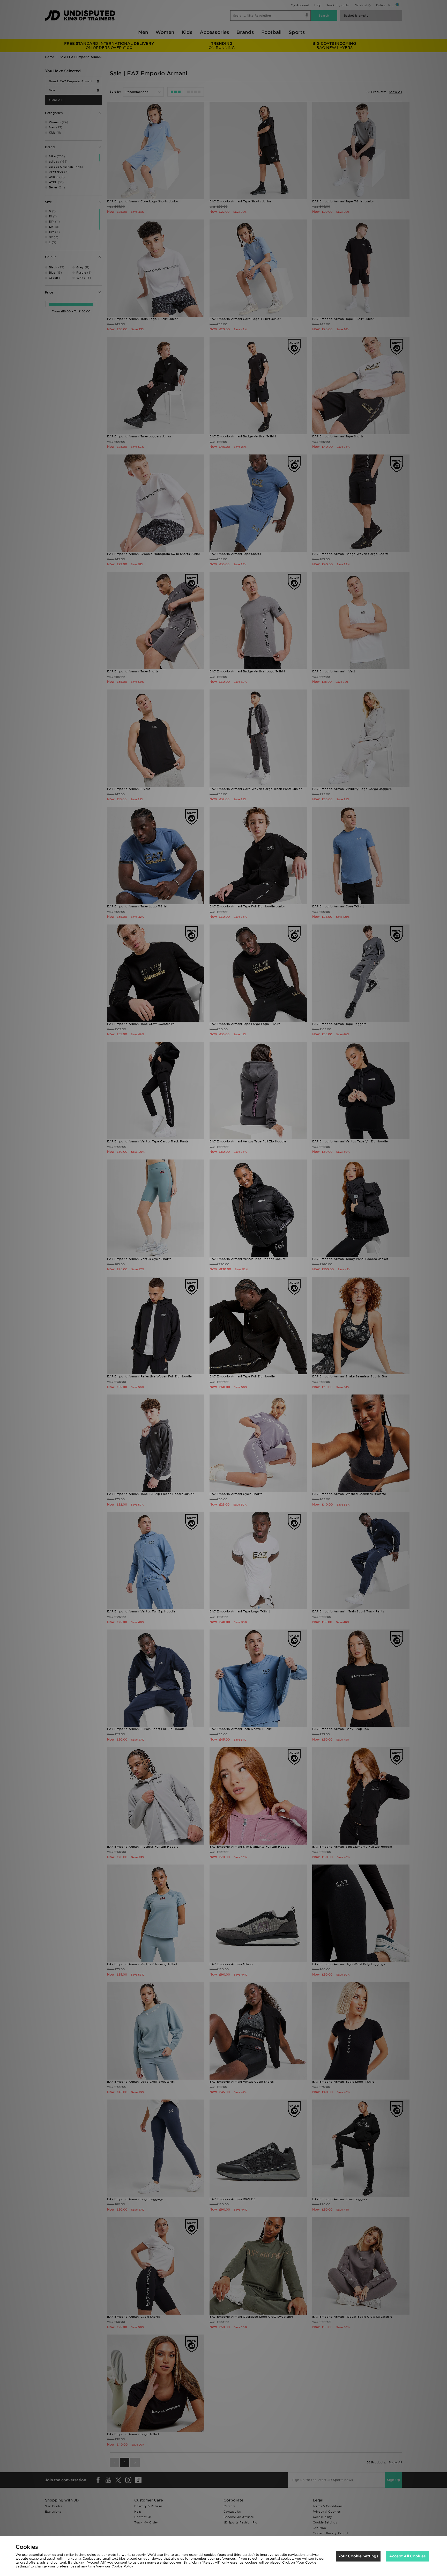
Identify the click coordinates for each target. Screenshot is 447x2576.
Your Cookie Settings (358, 2556)
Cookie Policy (122, 2566)
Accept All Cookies (407, 2556)
